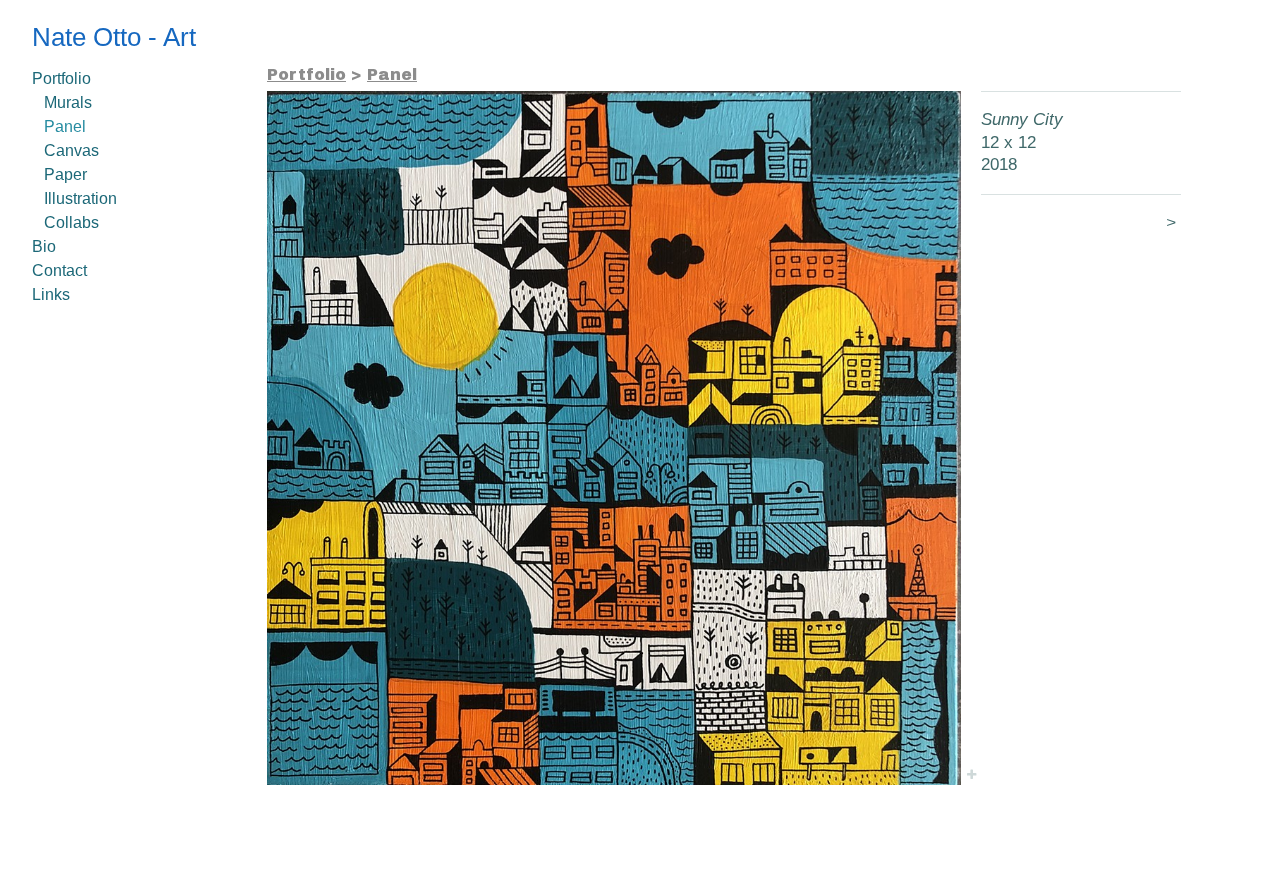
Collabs (71, 222)
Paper (65, 174)
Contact (59, 270)
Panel (65, 126)
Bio (44, 246)
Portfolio (61, 78)
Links (51, 294)
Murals (68, 102)
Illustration (80, 198)
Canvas (71, 150)
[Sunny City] (614, 438)
